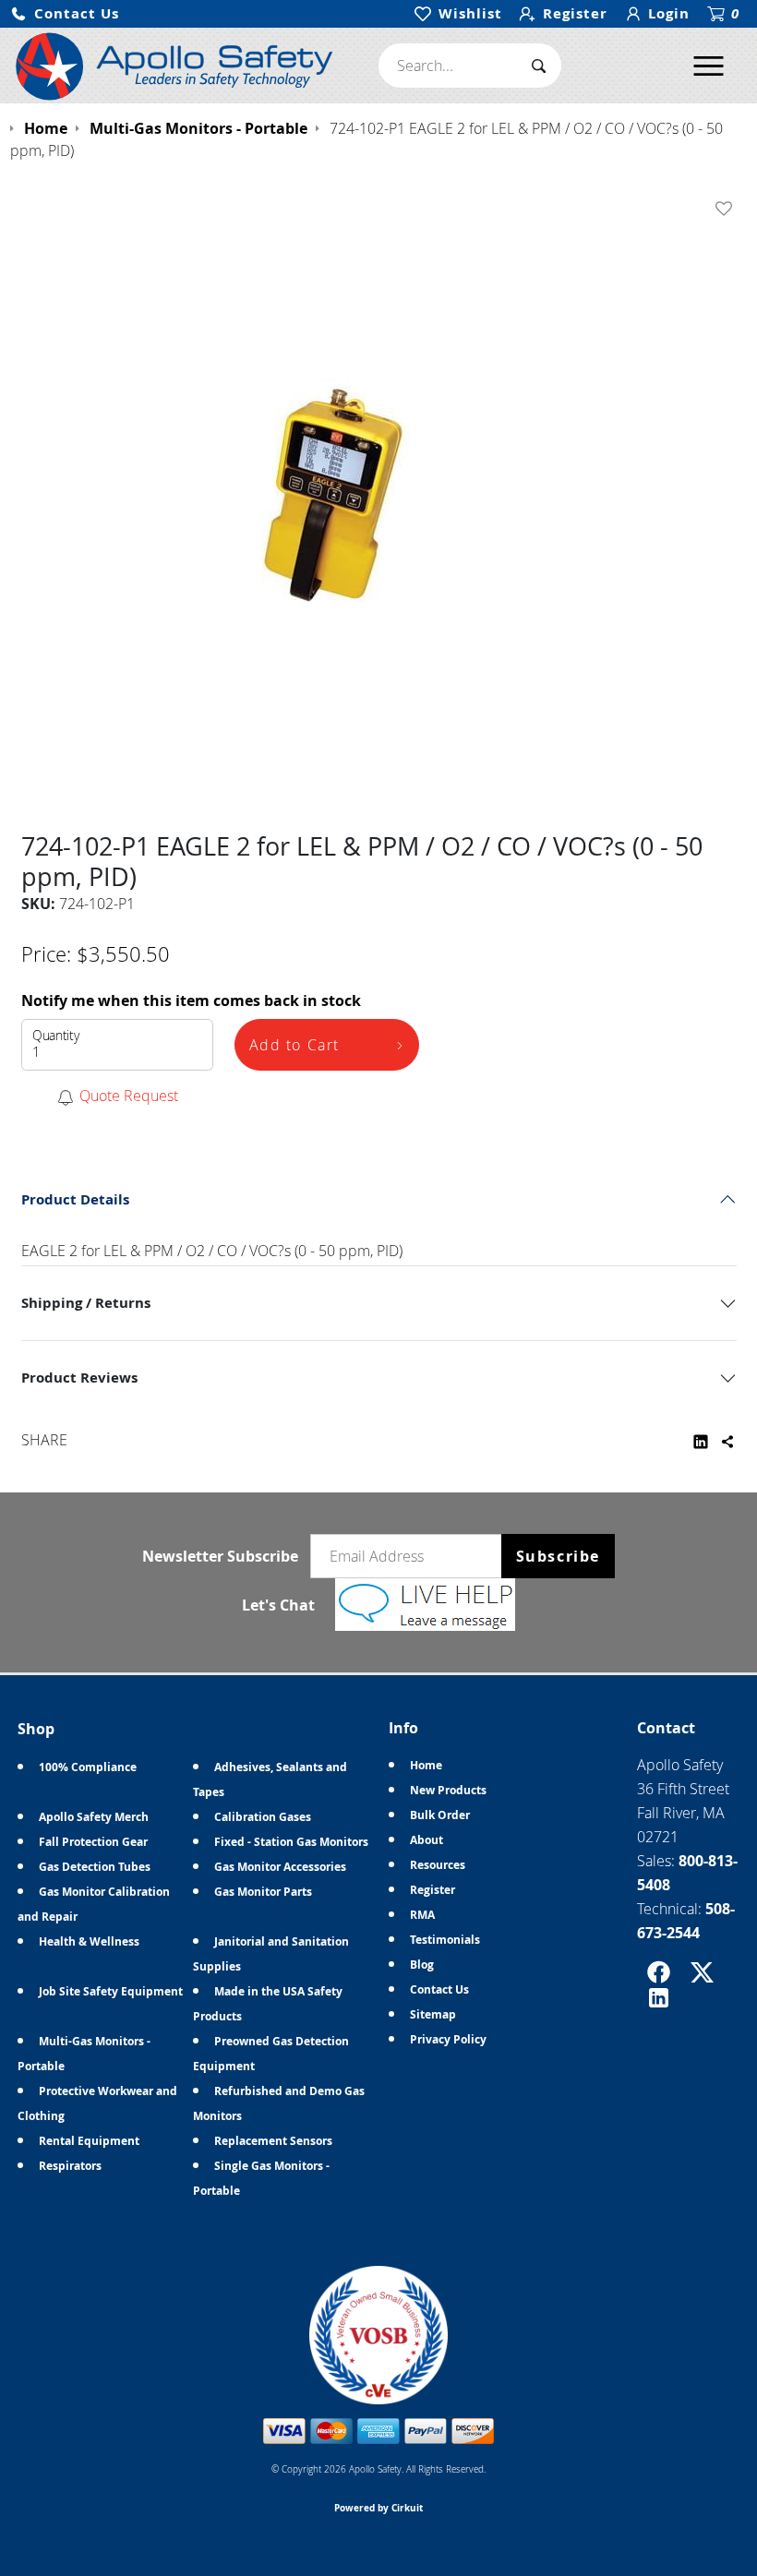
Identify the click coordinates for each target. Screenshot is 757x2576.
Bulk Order (440, 1815)
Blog (422, 1965)
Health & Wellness (89, 1941)
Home (426, 1765)
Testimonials (445, 1940)
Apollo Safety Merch (94, 1817)
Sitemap (433, 2014)
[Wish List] (727, 209)
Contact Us (439, 1989)
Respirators (70, 2166)
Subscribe (558, 1556)
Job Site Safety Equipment (111, 1991)
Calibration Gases (263, 1817)
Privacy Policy (448, 2039)
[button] (65, 14)
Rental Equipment (89, 2141)
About (427, 1840)
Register (433, 1890)
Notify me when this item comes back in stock (191, 1000)
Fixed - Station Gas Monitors (291, 1842)
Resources (438, 1865)
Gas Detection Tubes (95, 1867)
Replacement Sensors (273, 2141)
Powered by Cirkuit (378, 2508)
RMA (422, 1915)
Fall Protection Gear (93, 1842)
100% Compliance (88, 1767)
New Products (448, 1790)
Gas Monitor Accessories (280, 1867)
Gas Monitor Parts (263, 1892)
